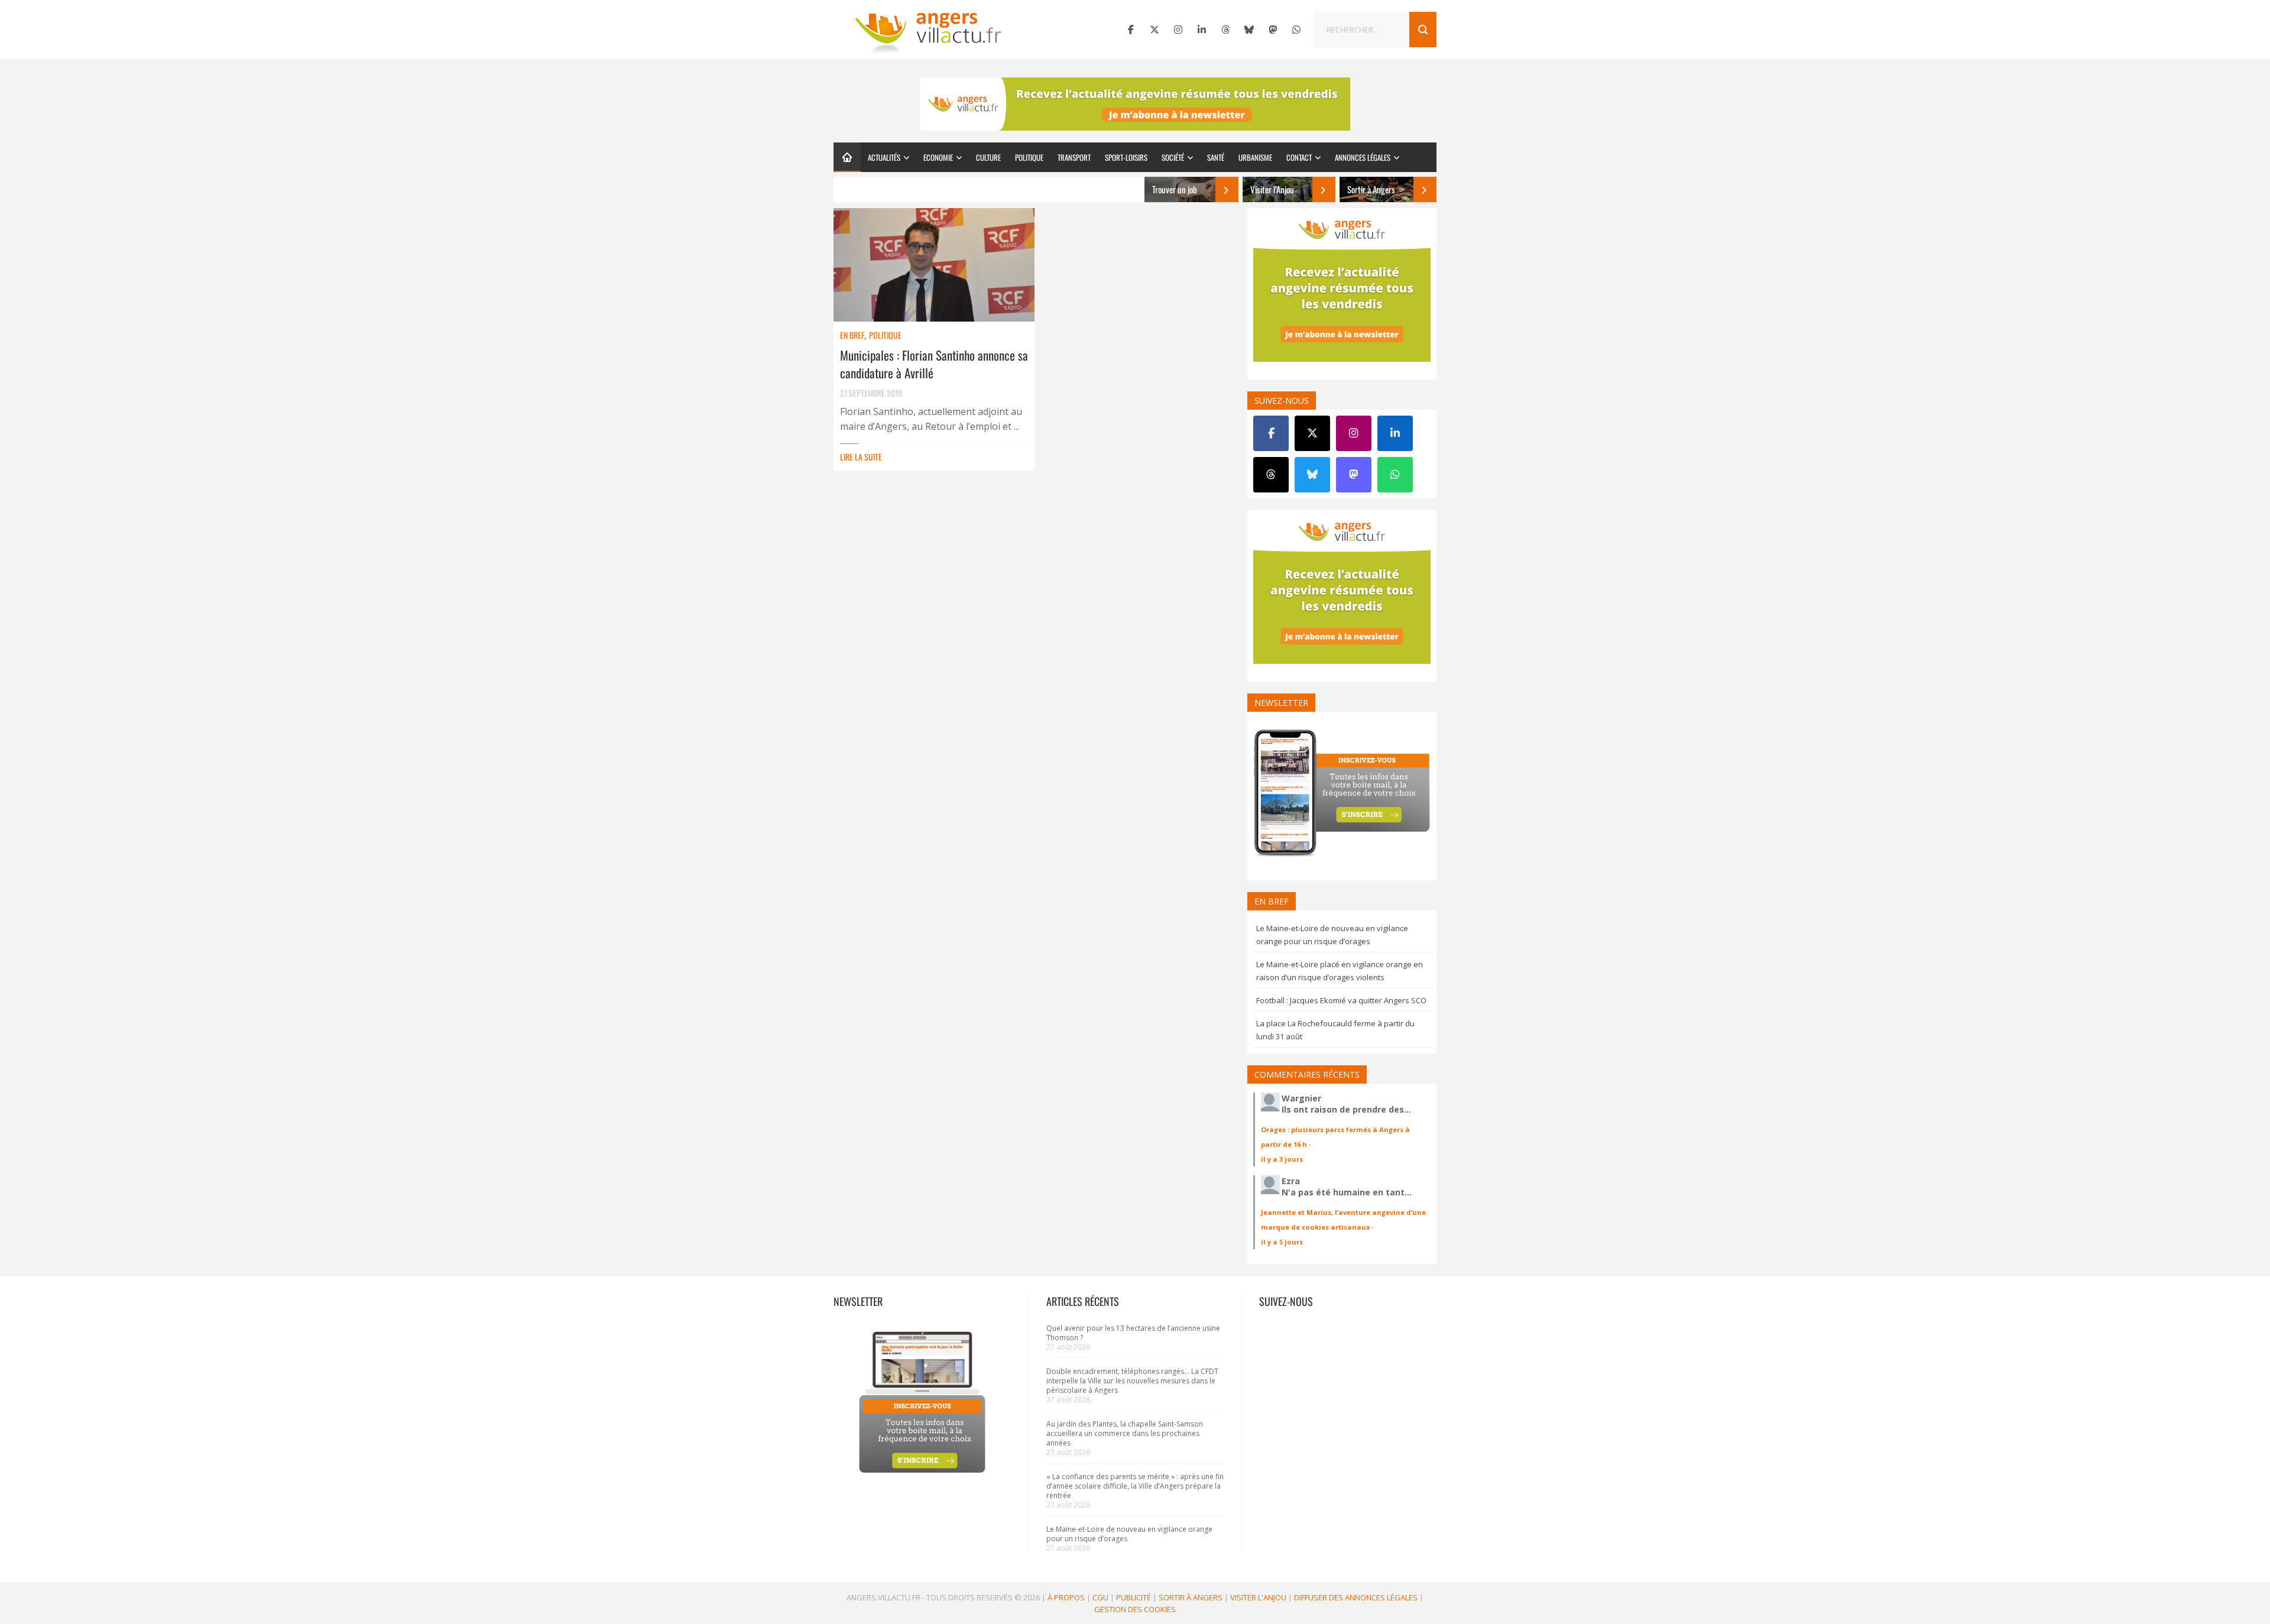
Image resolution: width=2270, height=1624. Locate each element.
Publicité (1134, 1597)
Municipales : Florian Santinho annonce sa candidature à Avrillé (934, 364)
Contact (1299, 157)
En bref (852, 335)
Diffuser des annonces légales (1356, 1597)
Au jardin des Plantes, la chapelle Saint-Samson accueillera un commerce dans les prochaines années (1125, 1433)
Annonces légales (1363, 157)
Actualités (884, 157)
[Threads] (1225, 30)
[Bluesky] (1249, 30)
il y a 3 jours (1282, 1159)
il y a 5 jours (1282, 1242)
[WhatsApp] (1296, 30)
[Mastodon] (1273, 30)
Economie (938, 157)
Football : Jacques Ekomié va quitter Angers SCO (1341, 1000)
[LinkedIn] (1202, 30)
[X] (1155, 30)
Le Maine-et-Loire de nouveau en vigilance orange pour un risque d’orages (1129, 1534)
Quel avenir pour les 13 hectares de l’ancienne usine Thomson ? (1133, 1333)
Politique (1029, 157)
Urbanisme (1255, 157)
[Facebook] (1131, 30)
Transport (1074, 157)
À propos (1066, 1597)
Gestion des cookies (1135, 1609)
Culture (988, 157)
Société (1173, 157)
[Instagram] (1178, 30)
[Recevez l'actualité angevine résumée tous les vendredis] (1135, 104)
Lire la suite (861, 457)
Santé (1216, 157)
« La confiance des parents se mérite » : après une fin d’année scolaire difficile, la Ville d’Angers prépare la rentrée (1135, 1486)
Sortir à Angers (1191, 1597)
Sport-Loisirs (1126, 157)
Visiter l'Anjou (1258, 1597)
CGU (1100, 1597)
